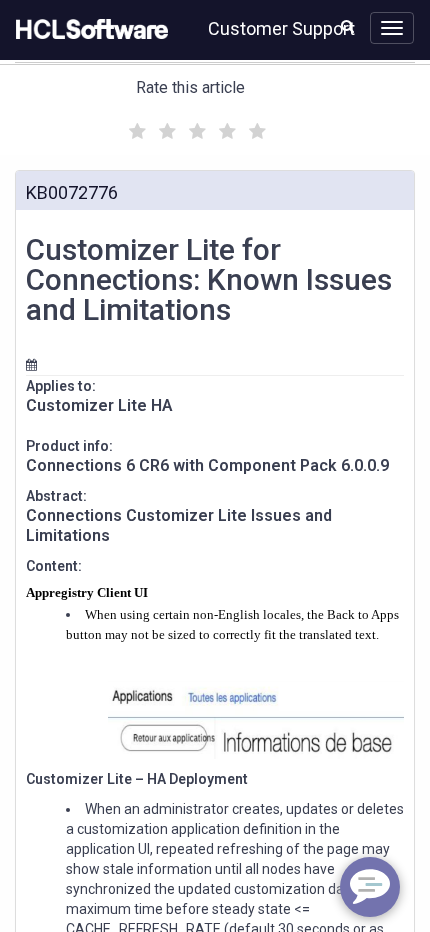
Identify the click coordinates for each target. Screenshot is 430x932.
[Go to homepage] (88, 30)
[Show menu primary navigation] (392, 28)
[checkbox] (135, 126)
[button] (347, 26)
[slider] (195, 128)
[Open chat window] (370, 887)
